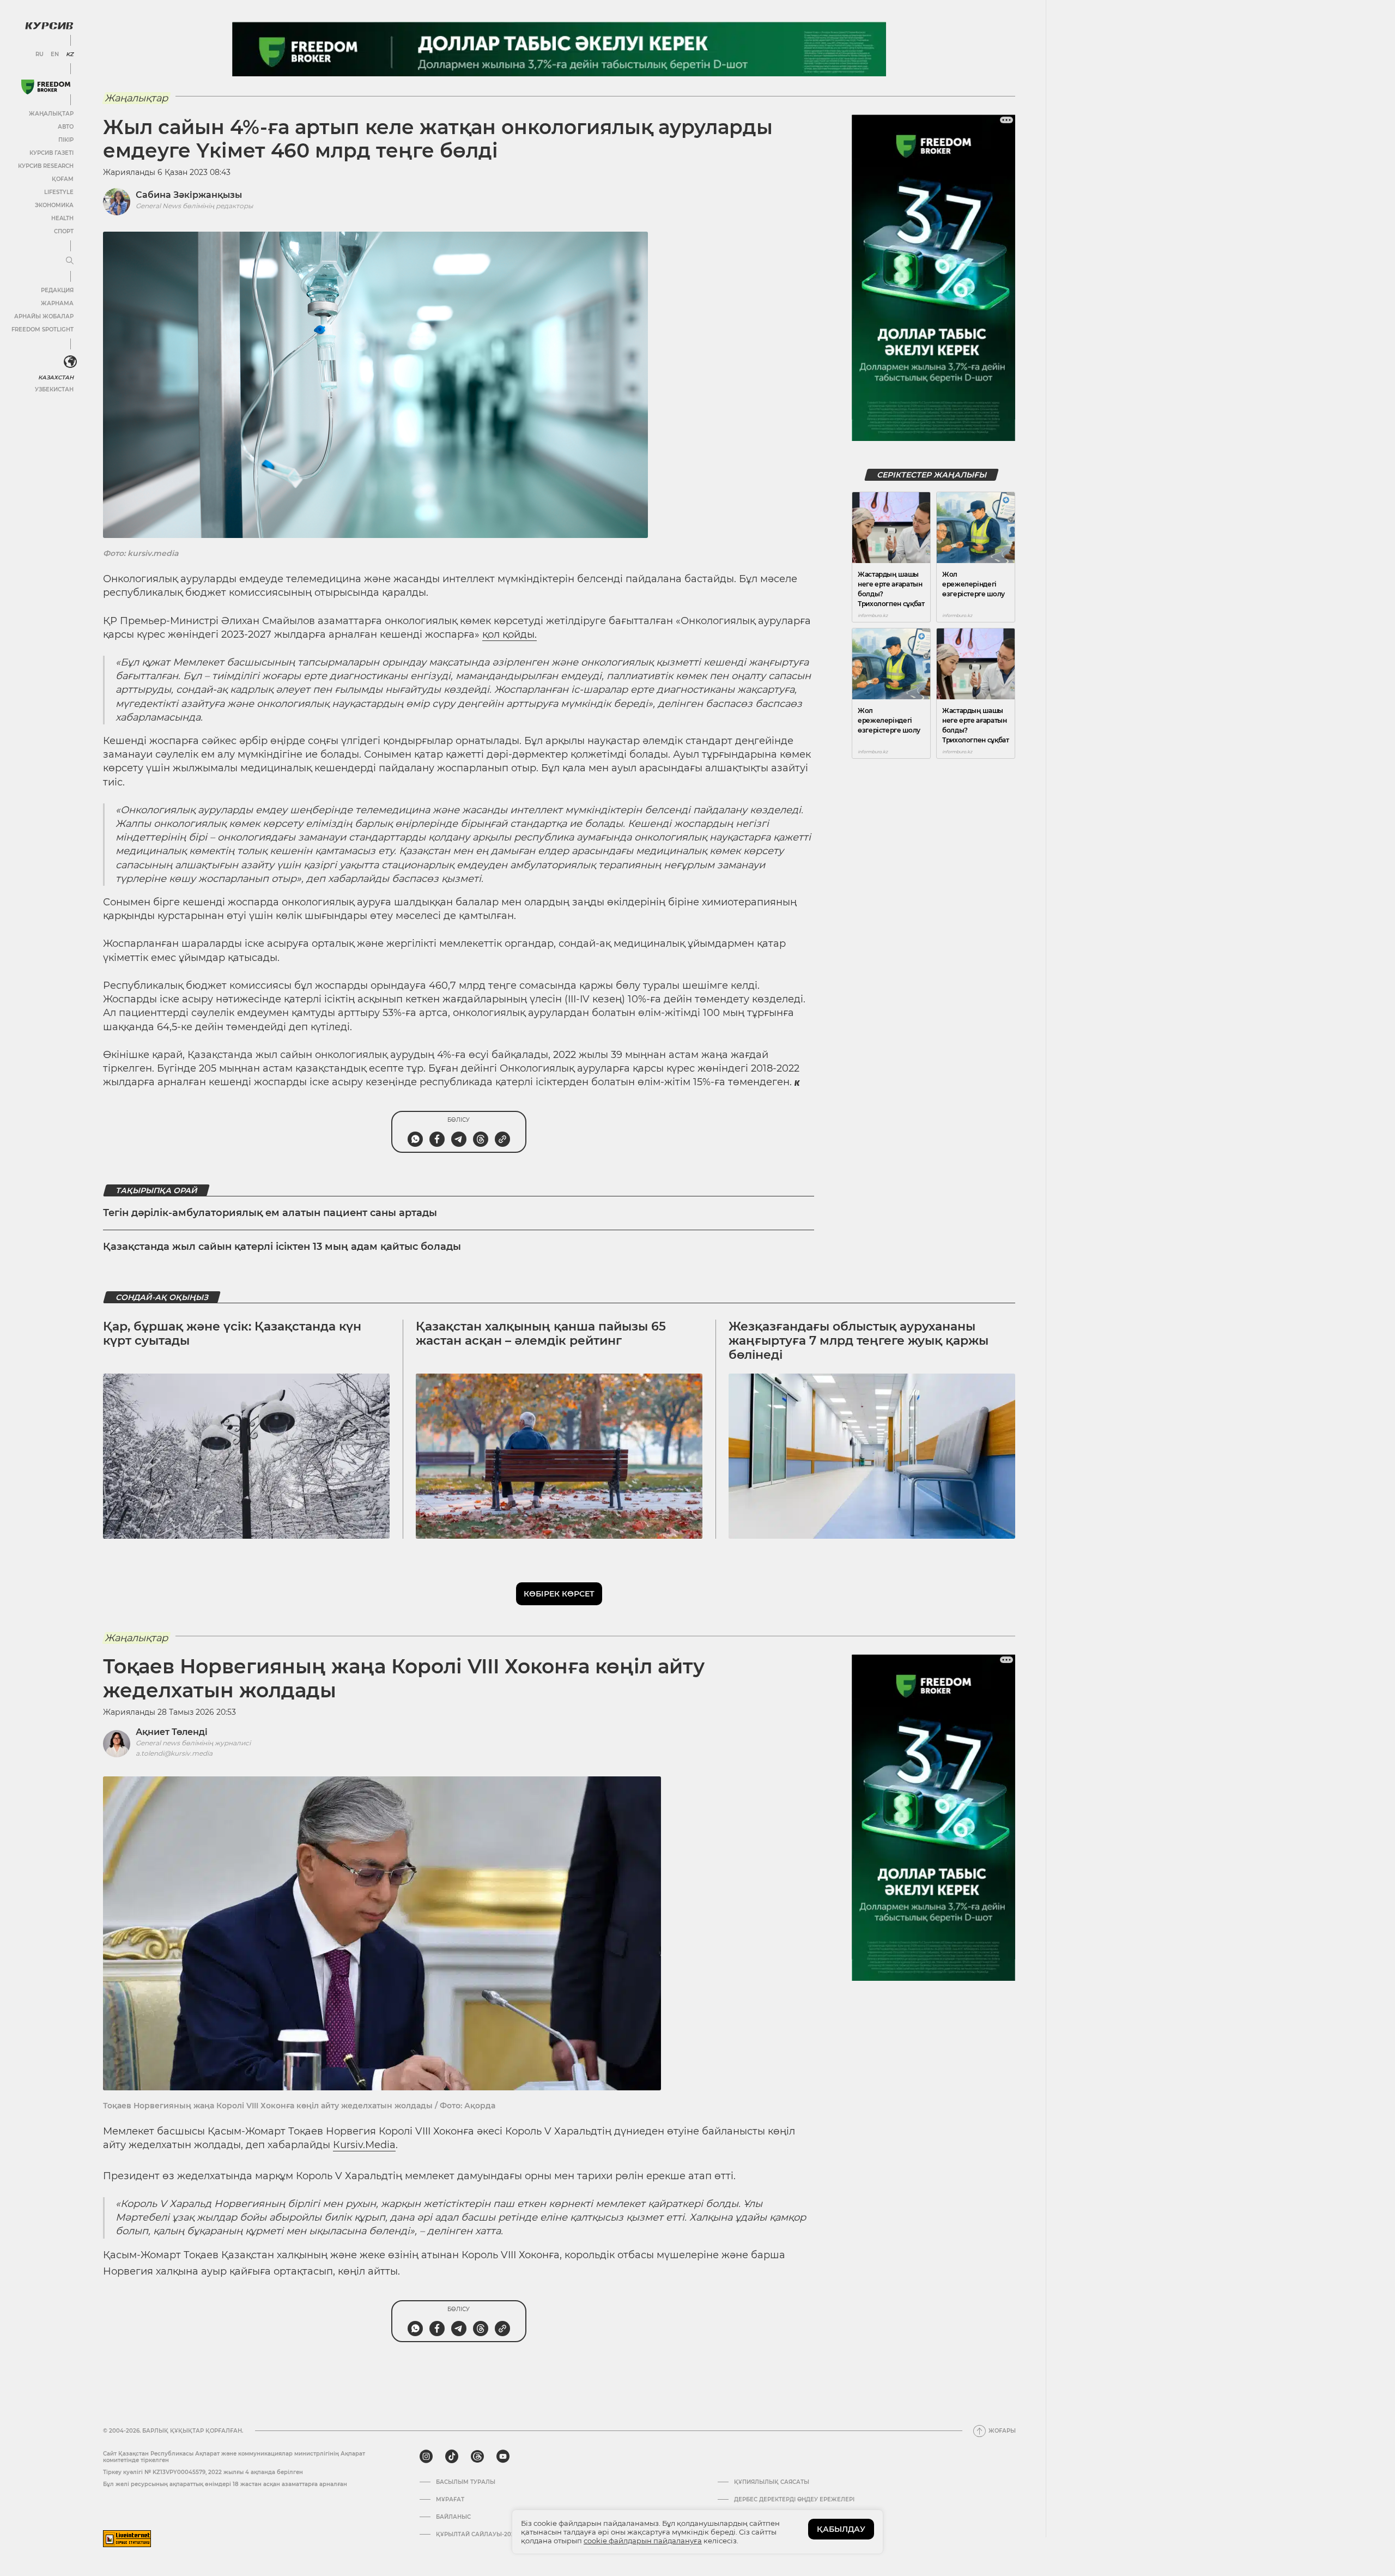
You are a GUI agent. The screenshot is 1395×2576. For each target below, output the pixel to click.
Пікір (66, 140)
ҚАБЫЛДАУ (841, 2529)
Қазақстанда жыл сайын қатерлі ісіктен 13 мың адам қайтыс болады (282, 1247)
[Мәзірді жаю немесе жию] (70, 261)
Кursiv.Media (364, 2145)
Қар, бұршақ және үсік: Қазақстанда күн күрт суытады (232, 1334)
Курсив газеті (51, 153)
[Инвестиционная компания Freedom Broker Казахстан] (46, 87)
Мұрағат (450, 2500)
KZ (70, 55)
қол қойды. (510, 634)
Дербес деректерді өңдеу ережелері (794, 2500)
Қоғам (63, 179)
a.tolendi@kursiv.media (174, 1753)
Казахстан (56, 377)
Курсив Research (46, 166)
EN (55, 55)
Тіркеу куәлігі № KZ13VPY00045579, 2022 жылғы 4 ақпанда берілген (203, 2472)
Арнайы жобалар (44, 316)
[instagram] (426, 2457)
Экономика (54, 205)
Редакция (57, 290)
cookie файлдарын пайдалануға (643, 2541)
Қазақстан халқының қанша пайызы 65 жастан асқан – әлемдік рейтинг (541, 1334)
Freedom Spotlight (43, 329)
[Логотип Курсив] (49, 26)
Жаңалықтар (51, 114)
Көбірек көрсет (559, 1594)
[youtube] (503, 2457)
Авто (66, 127)
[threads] (477, 2457)
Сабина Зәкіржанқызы (189, 195)
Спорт (64, 231)
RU (40, 55)
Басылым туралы (466, 2482)
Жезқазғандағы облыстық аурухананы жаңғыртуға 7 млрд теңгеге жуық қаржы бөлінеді (859, 1341)
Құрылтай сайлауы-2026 (477, 2535)
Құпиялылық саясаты (772, 2482)
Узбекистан (54, 389)
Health (62, 218)
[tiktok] (452, 2457)
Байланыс (453, 2517)
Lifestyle (59, 192)
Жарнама (57, 303)
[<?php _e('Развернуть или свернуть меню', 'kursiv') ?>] (70, 362)
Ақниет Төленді (172, 1732)
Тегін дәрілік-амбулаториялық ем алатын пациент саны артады (270, 1213)
